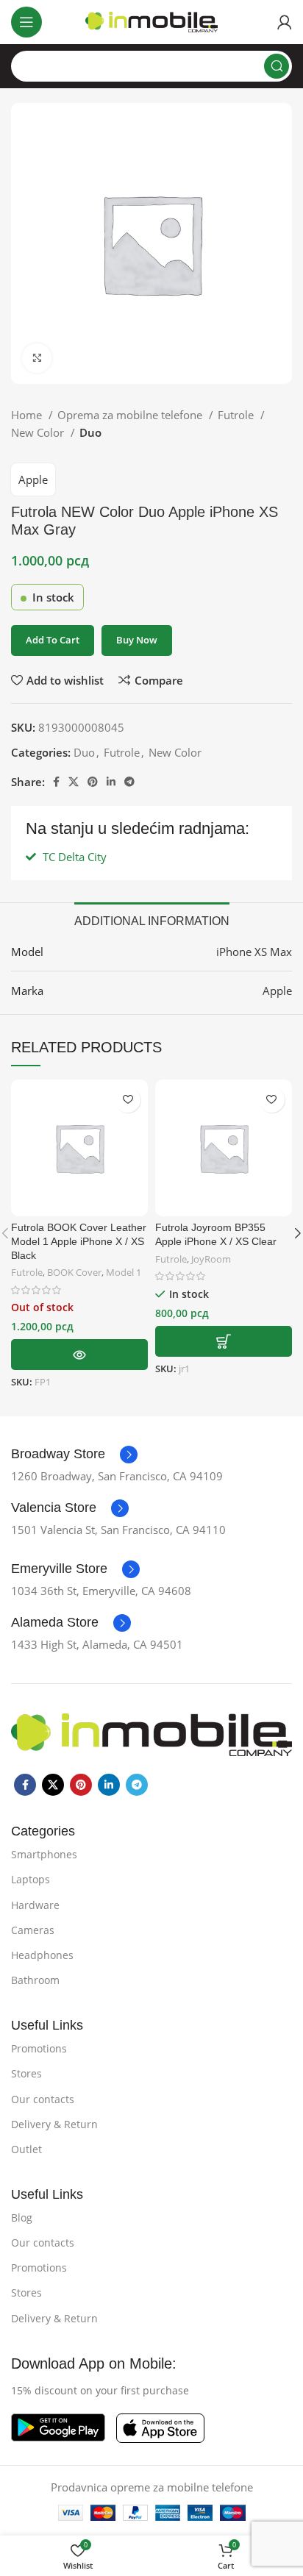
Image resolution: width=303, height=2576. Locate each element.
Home (28, 415)
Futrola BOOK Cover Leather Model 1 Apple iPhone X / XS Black (79, 1242)
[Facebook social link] (56, 782)
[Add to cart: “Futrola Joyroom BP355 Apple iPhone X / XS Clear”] (224, 1341)
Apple (33, 479)
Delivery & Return (54, 2124)
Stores (26, 2073)
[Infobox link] (74, 1455)
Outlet (26, 2149)
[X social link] (74, 782)
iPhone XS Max (254, 952)
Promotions (39, 2048)
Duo (90, 432)
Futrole (237, 415)
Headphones (42, 1955)
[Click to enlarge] (37, 358)
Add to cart (53, 640)
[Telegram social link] (129, 782)
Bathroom (35, 1980)
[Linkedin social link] (111, 782)
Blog (22, 2218)
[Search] (277, 66)
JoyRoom (211, 1259)
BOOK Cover (74, 1273)
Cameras (33, 1930)
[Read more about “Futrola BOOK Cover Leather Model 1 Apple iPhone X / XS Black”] (79, 1355)
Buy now (137, 640)
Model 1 (124, 1273)
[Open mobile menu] (26, 22)
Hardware (35, 1905)
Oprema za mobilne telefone (131, 415)
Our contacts (43, 2099)
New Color (39, 432)
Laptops (31, 1879)
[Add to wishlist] (128, 1100)
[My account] (285, 22)
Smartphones (44, 1854)
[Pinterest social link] (93, 782)
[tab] (152, 919)
